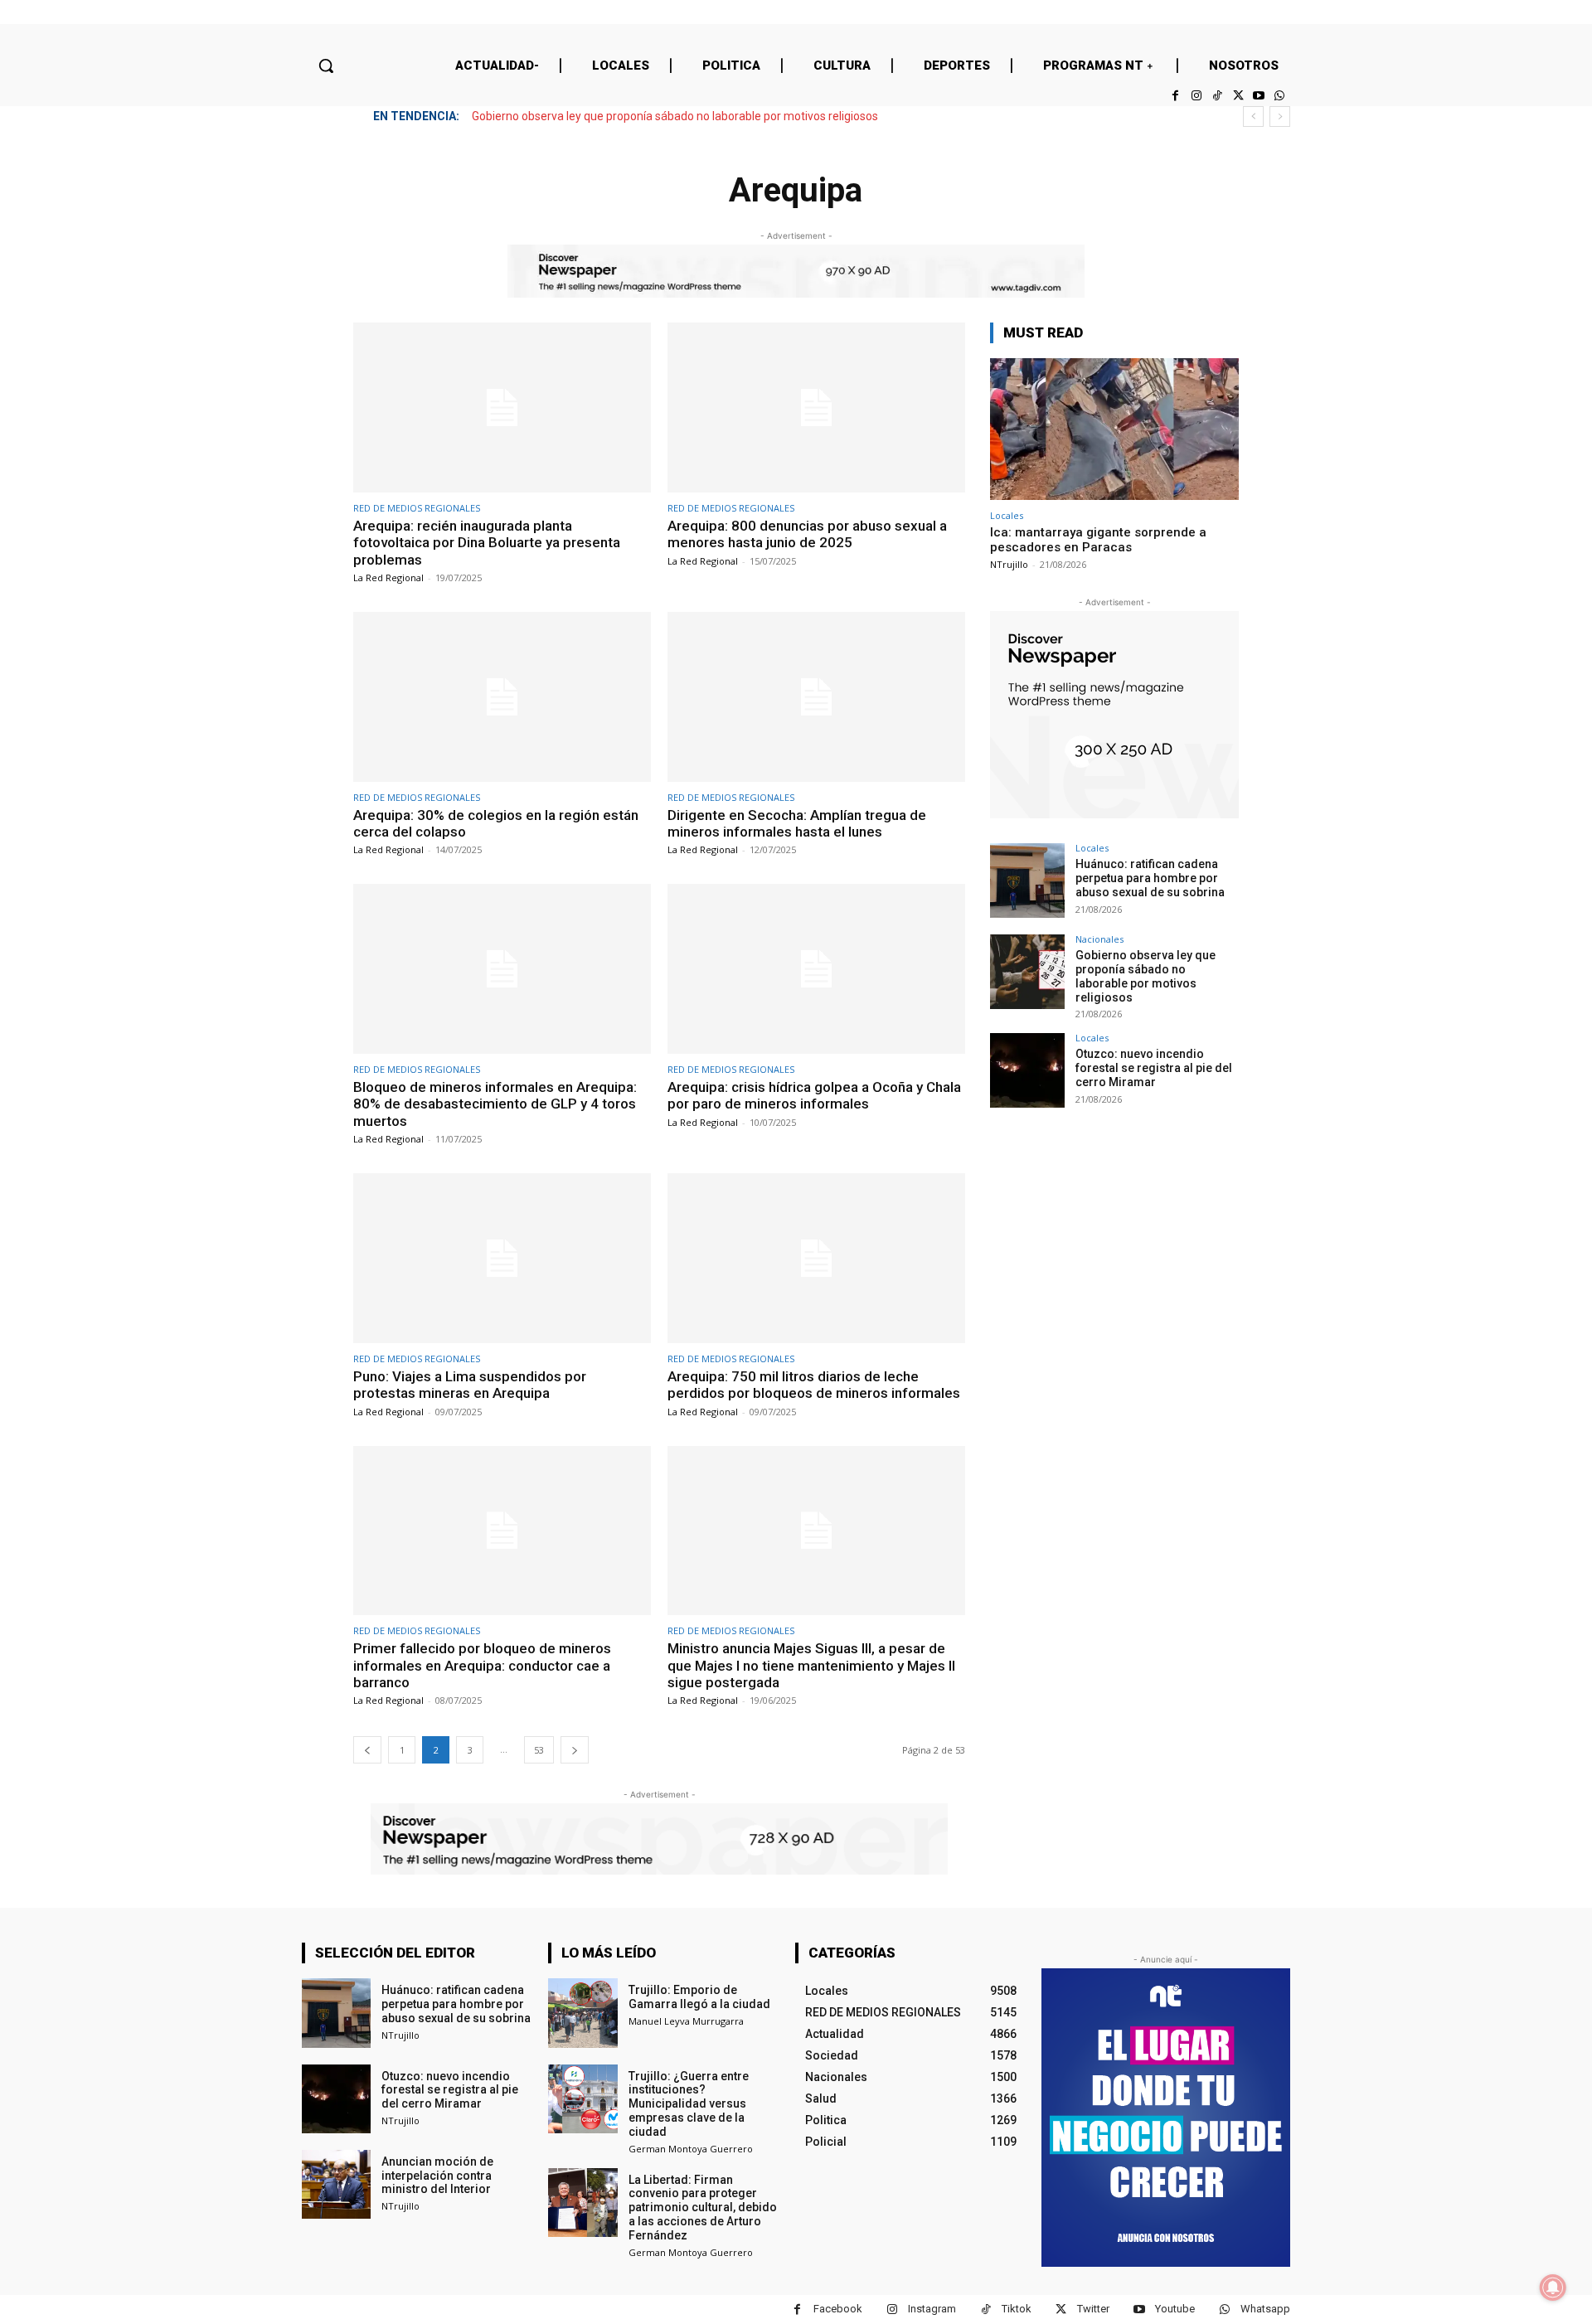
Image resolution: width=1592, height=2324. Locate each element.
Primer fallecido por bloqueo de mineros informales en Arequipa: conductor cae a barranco (482, 1665)
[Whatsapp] (1280, 96)
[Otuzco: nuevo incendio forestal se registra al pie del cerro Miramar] (1027, 1070)
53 (539, 1750)
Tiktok (1017, 2309)
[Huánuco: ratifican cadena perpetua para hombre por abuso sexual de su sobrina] (1027, 881)
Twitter (1093, 2309)
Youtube (1175, 2309)
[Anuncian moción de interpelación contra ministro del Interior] (336, 2184)
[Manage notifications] (1553, 2288)
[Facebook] (1175, 96)
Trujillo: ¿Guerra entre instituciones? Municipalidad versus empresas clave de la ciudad (689, 2104)
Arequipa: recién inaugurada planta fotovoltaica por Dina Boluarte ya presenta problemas (487, 543)
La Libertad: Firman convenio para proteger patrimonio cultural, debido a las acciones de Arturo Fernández (703, 2208)
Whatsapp (1265, 2309)
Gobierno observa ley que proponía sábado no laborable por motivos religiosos (675, 116)
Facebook (838, 2309)
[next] (1280, 116)
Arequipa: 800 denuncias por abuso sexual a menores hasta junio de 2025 (807, 534)
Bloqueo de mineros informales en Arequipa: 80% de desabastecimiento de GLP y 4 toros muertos (495, 1104)
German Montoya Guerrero (691, 2149)
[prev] (1253, 116)
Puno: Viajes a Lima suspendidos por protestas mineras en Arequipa (470, 1385)
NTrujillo (1009, 564)
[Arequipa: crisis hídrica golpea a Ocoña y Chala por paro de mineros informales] (816, 969)
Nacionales (1099, 939)
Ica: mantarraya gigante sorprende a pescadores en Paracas (1098, 540)
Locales (1007, 515)
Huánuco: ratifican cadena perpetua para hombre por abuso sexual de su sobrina (1150, 878)
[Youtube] (1259, 96)
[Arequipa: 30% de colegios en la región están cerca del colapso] (502, 697)
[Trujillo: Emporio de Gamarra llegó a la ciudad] (582, 2013)
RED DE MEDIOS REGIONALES (417, 508)
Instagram (932, 2309)
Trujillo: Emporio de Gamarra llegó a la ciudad (699, 1997)
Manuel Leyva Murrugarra (686, 2021)
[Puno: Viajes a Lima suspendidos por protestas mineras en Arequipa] (502, 1258)
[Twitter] (1238, 96)
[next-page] (575, 1750)
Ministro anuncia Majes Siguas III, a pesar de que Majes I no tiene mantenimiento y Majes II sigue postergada (811, 1665)
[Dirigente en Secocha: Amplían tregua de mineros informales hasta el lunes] (816, 697)
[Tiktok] (1217, 96)
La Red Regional (388, 577)
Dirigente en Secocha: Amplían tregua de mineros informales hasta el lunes (797, 823)
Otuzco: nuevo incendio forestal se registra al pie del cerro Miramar (1154, 1068)
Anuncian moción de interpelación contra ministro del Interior (437, 2176)
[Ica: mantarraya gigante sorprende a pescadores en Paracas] (1114, 429)
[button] (326, 65)
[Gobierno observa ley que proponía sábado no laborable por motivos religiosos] (1027, 972)
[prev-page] (367, 1750)
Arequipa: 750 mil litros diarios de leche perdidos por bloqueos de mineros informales (814, 1385)
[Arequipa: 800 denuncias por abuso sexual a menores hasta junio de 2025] (816, 408)
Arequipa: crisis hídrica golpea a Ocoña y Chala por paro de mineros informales (814, 1095)
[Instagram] (1196, 96)
